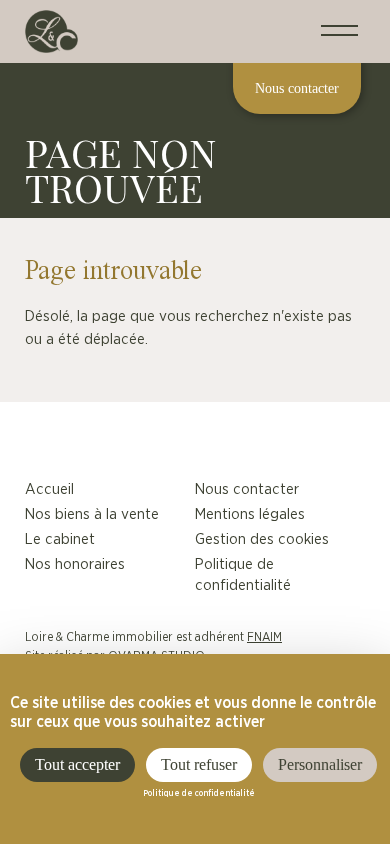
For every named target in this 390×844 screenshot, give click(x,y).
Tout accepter (77, 764)
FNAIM (264, 637)
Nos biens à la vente (92, 514)
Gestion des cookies (262, 539)
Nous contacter (247, 489)
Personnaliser (320, 764)
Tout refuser (199, 764)
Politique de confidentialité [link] (199, 794)
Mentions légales (250, 514)
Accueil (49, 489)
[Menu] (339, 31)
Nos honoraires (75, 564)
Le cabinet (60, 539)
